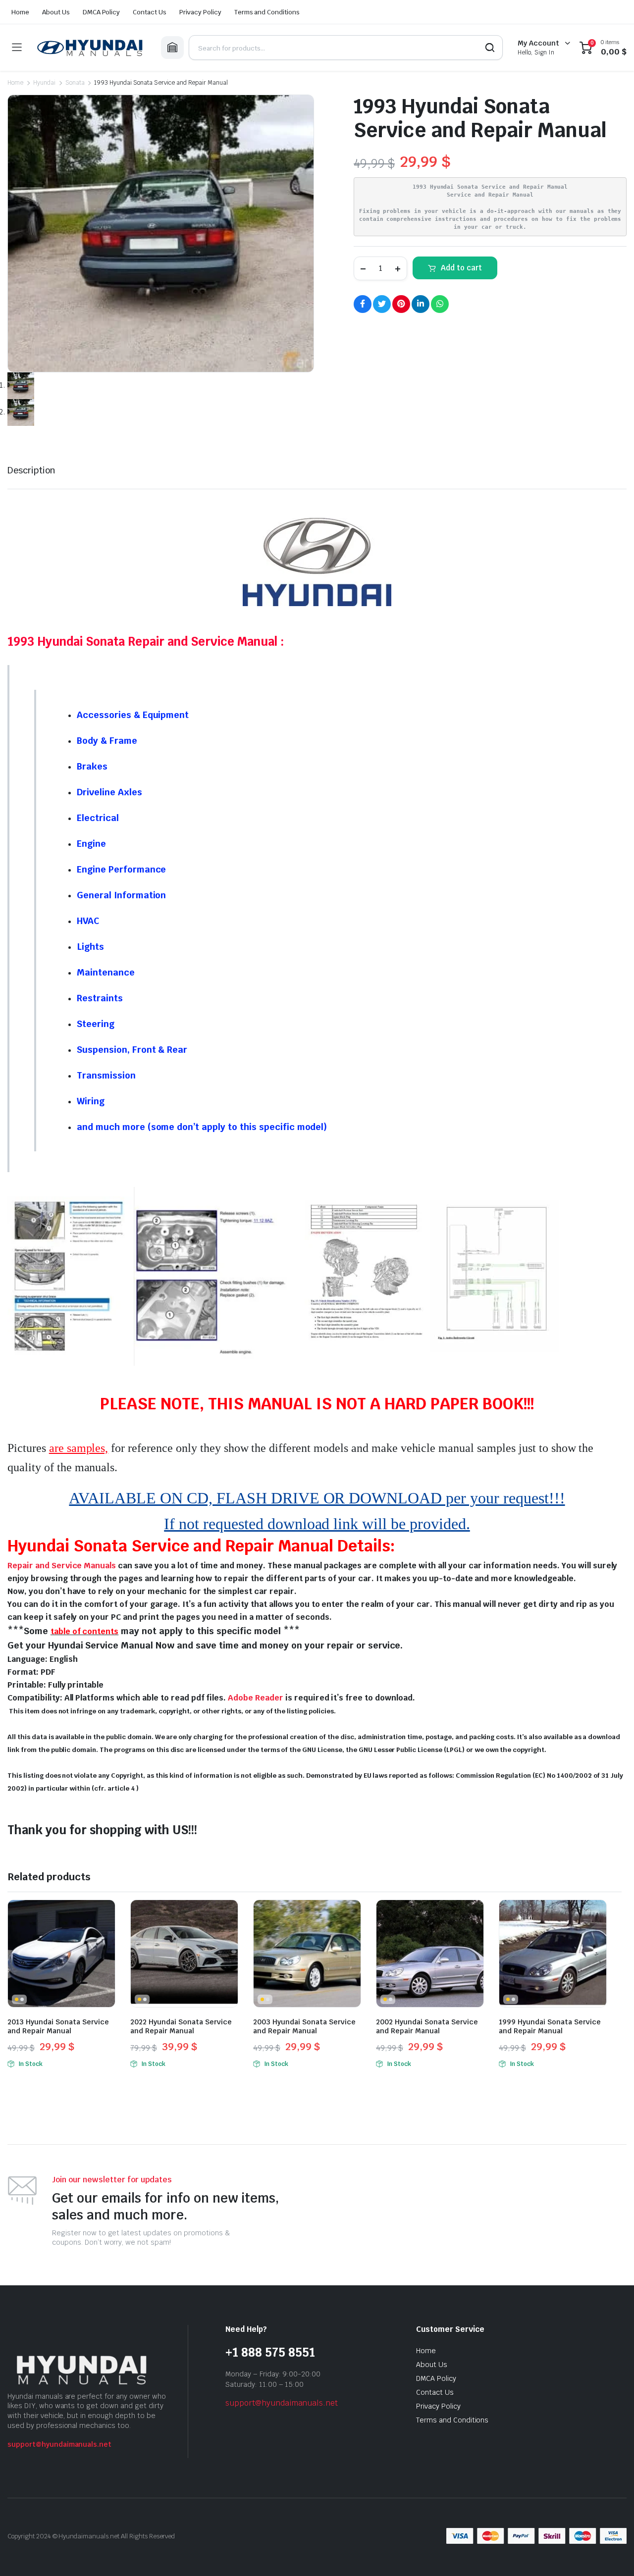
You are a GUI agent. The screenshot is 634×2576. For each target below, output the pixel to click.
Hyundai (44, 83)
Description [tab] (31, 470)
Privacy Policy (200, 12)
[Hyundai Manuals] (91, 48)
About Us (56, 12)
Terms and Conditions (267, 12)
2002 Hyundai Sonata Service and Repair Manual (427, 2026)
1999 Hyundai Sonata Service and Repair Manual (550, 2026)
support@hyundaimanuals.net (59, 2444)
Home (20, 12)
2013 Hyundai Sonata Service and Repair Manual (58, 2026)
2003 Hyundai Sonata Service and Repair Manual (304, 2026)
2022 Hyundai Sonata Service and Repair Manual (181, 2026)
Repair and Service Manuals (62, 1566)
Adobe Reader (256, 1698)
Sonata (75, 83)
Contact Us (150, 12)
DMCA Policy (102, 12)
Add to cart (461, 268)
